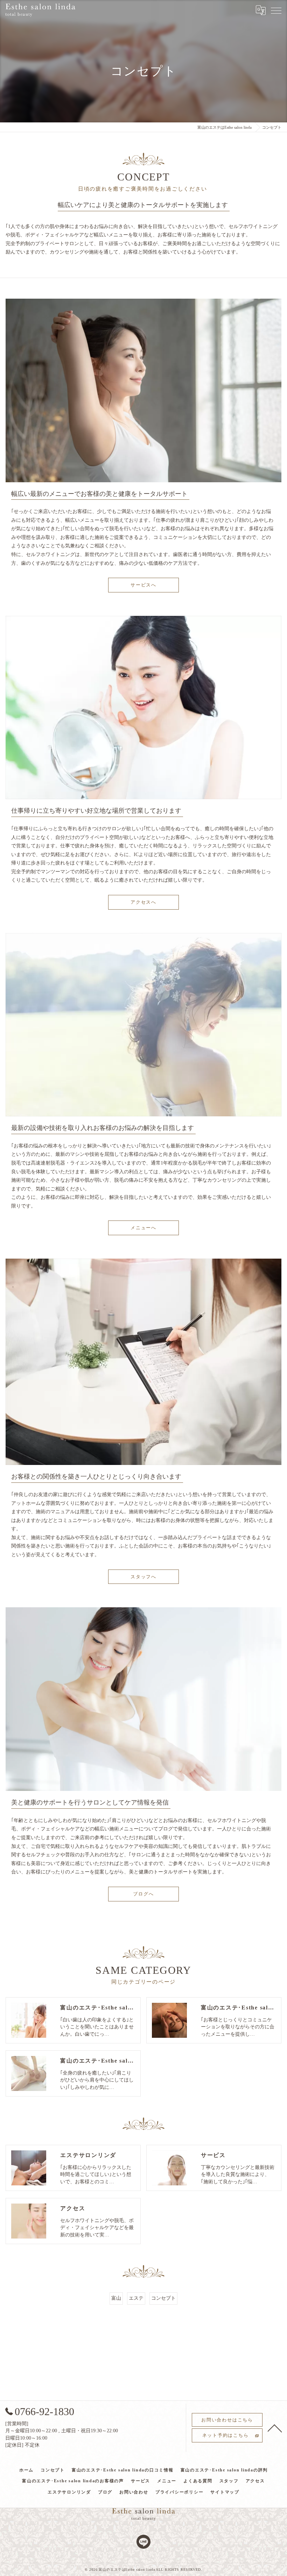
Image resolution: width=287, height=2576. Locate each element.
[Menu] (276, 10)
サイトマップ (225, 2492)
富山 (116, 2298)
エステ (136, 2298)
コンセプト (163, 2298)
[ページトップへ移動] (275, 2428)
